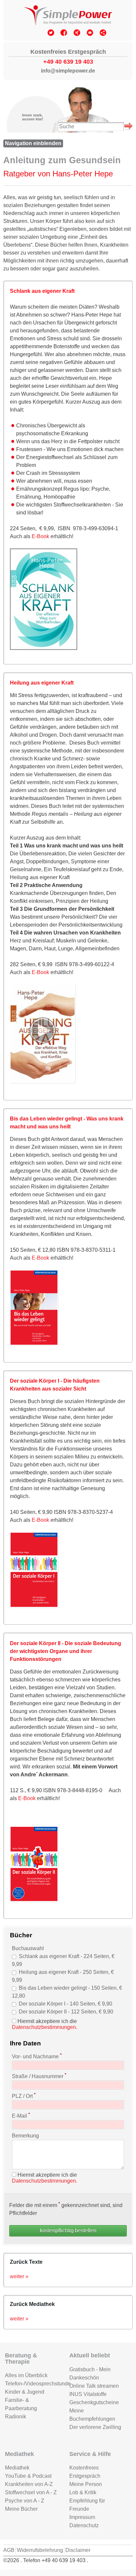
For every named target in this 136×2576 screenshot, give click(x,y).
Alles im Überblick (26, 2375)
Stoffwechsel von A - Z (31, 2492)
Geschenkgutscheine (94, 2402)
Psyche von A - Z (25, 2501)
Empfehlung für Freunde (87, 2505)
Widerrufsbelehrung (40, 2550)
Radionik (16, 2417)
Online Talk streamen (94, 2386)
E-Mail (21, 2115)
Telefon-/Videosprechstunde (32, 2384)
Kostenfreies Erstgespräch (85, 2472)
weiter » (19, 2276)
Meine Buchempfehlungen (92, 2415)
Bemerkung (25, 2136)
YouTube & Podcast (28, 2476)
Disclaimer (78, 2550)
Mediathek (17, 2468)
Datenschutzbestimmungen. (45, 2027)
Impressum (82, 2517)
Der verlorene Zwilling (95, 2427)
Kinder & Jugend (25, 2392)
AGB (9, 2550)
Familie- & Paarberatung (21, 2404)
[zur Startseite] (68, 16)
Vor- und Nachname (37, 2056)
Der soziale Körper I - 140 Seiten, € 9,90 (66, 2004)
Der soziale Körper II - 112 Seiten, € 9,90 (66, 2012)
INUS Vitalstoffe (88, 2394)
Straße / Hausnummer (39, 2076)
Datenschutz (84, 2525)
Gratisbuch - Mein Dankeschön (90, 2374)
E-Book (41, 536)
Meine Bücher (21, 2509)
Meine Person (86, 2484)
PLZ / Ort (24, 2096)
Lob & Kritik (83, 2492)
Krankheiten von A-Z (29, 2484)
